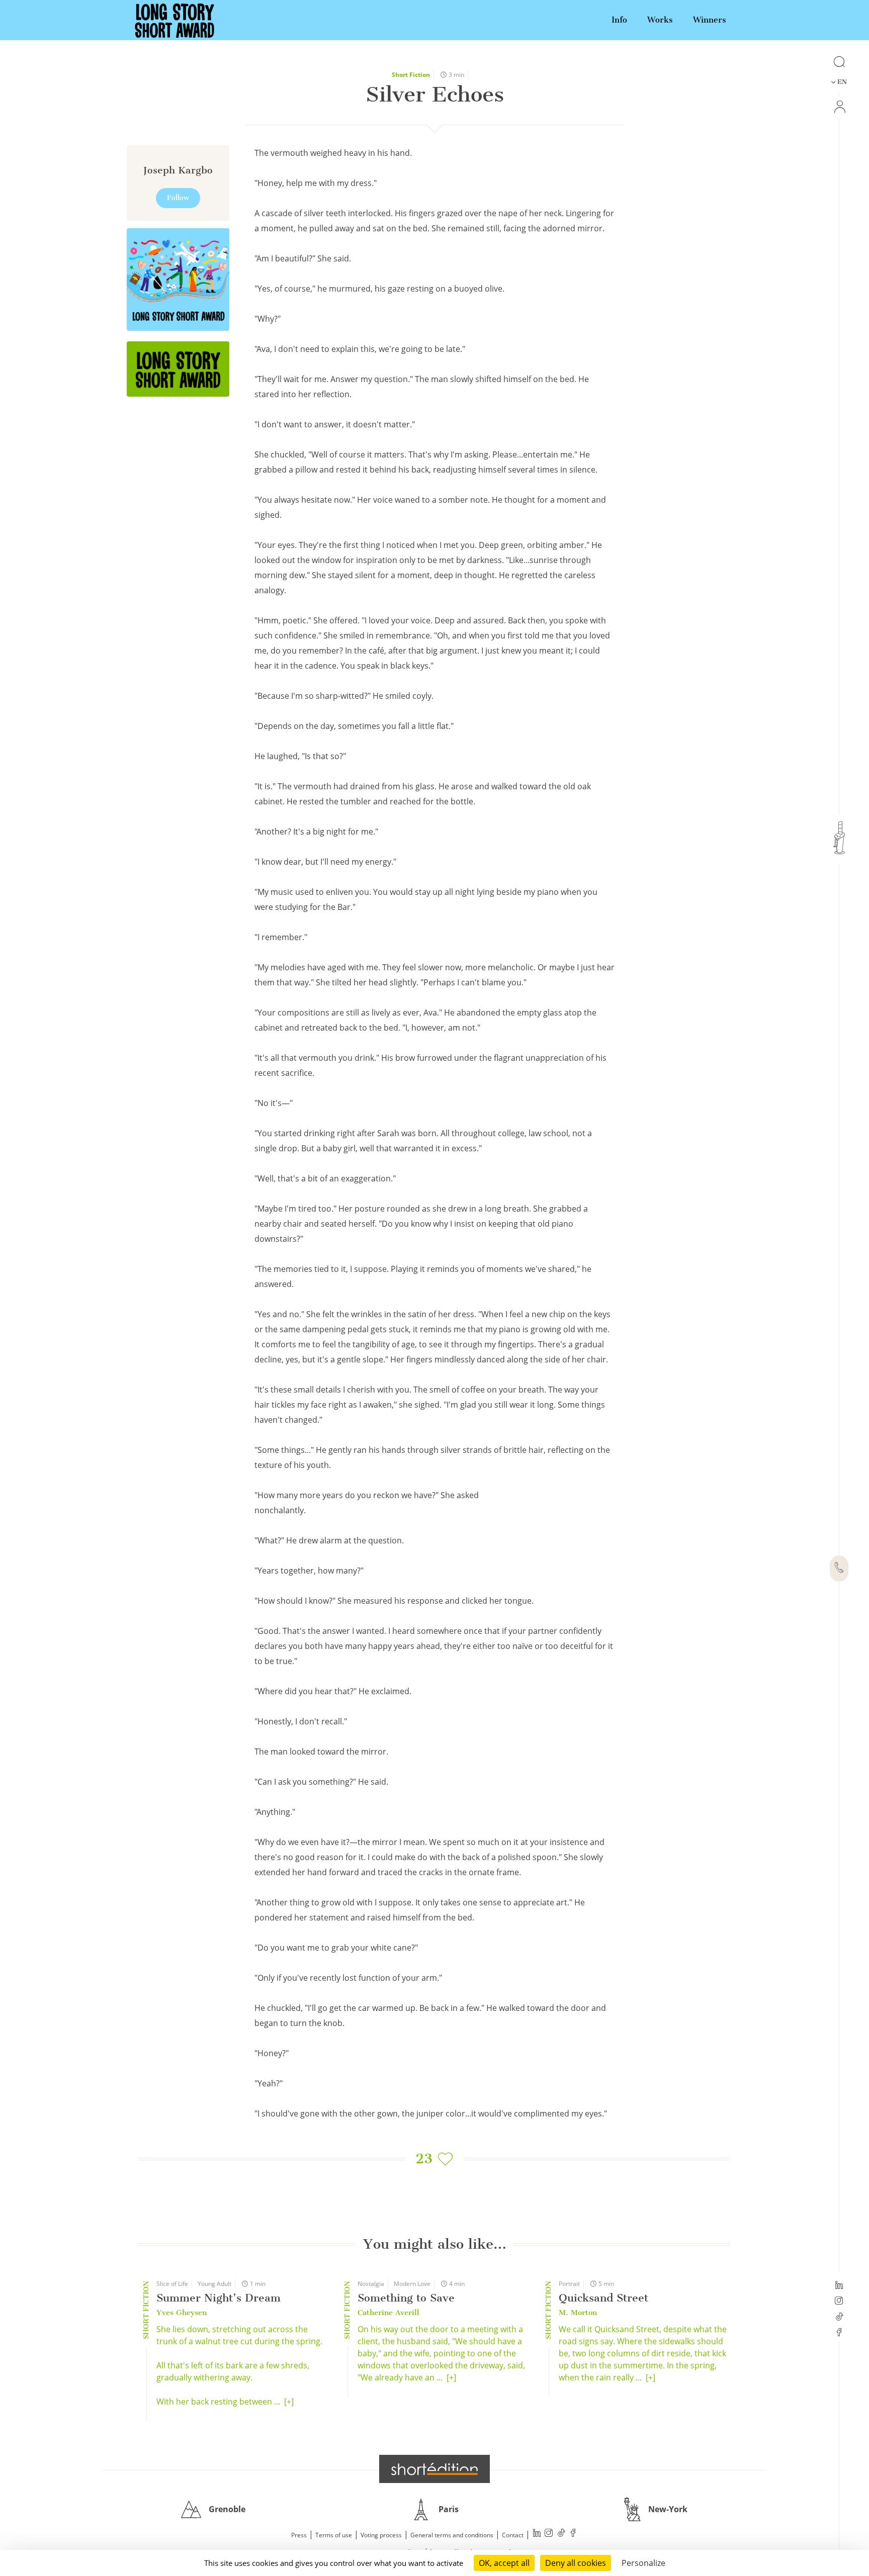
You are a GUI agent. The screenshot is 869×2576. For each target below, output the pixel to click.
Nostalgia (371, 2284)
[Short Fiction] (178, 369)
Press (299, 2535)
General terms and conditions (452, 2535)
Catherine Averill (388, 2313)
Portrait (569, 2284)
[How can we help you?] (839, 1569)
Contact (513, 2535)
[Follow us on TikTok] (839, 2318)
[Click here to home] (434, 2469)
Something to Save (406, 2298)
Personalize (643, 2563)
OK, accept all (504, 2563)
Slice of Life (172, 2284)
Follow (178, 198)
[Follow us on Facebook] (839, 2333)
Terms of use (334, 2535)
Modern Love (412, 2284)
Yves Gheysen (182, 2313)
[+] (289, 2402)
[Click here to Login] (839, 107)
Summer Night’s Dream (219, 2298)
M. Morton (578, 2313)
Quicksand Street (603, 2298)
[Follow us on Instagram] (839, 2302)
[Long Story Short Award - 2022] (178, 280)
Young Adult (214, 2284)
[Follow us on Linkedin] (839, 2286)
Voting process (381, 2535)
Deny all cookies (576, 2563)
